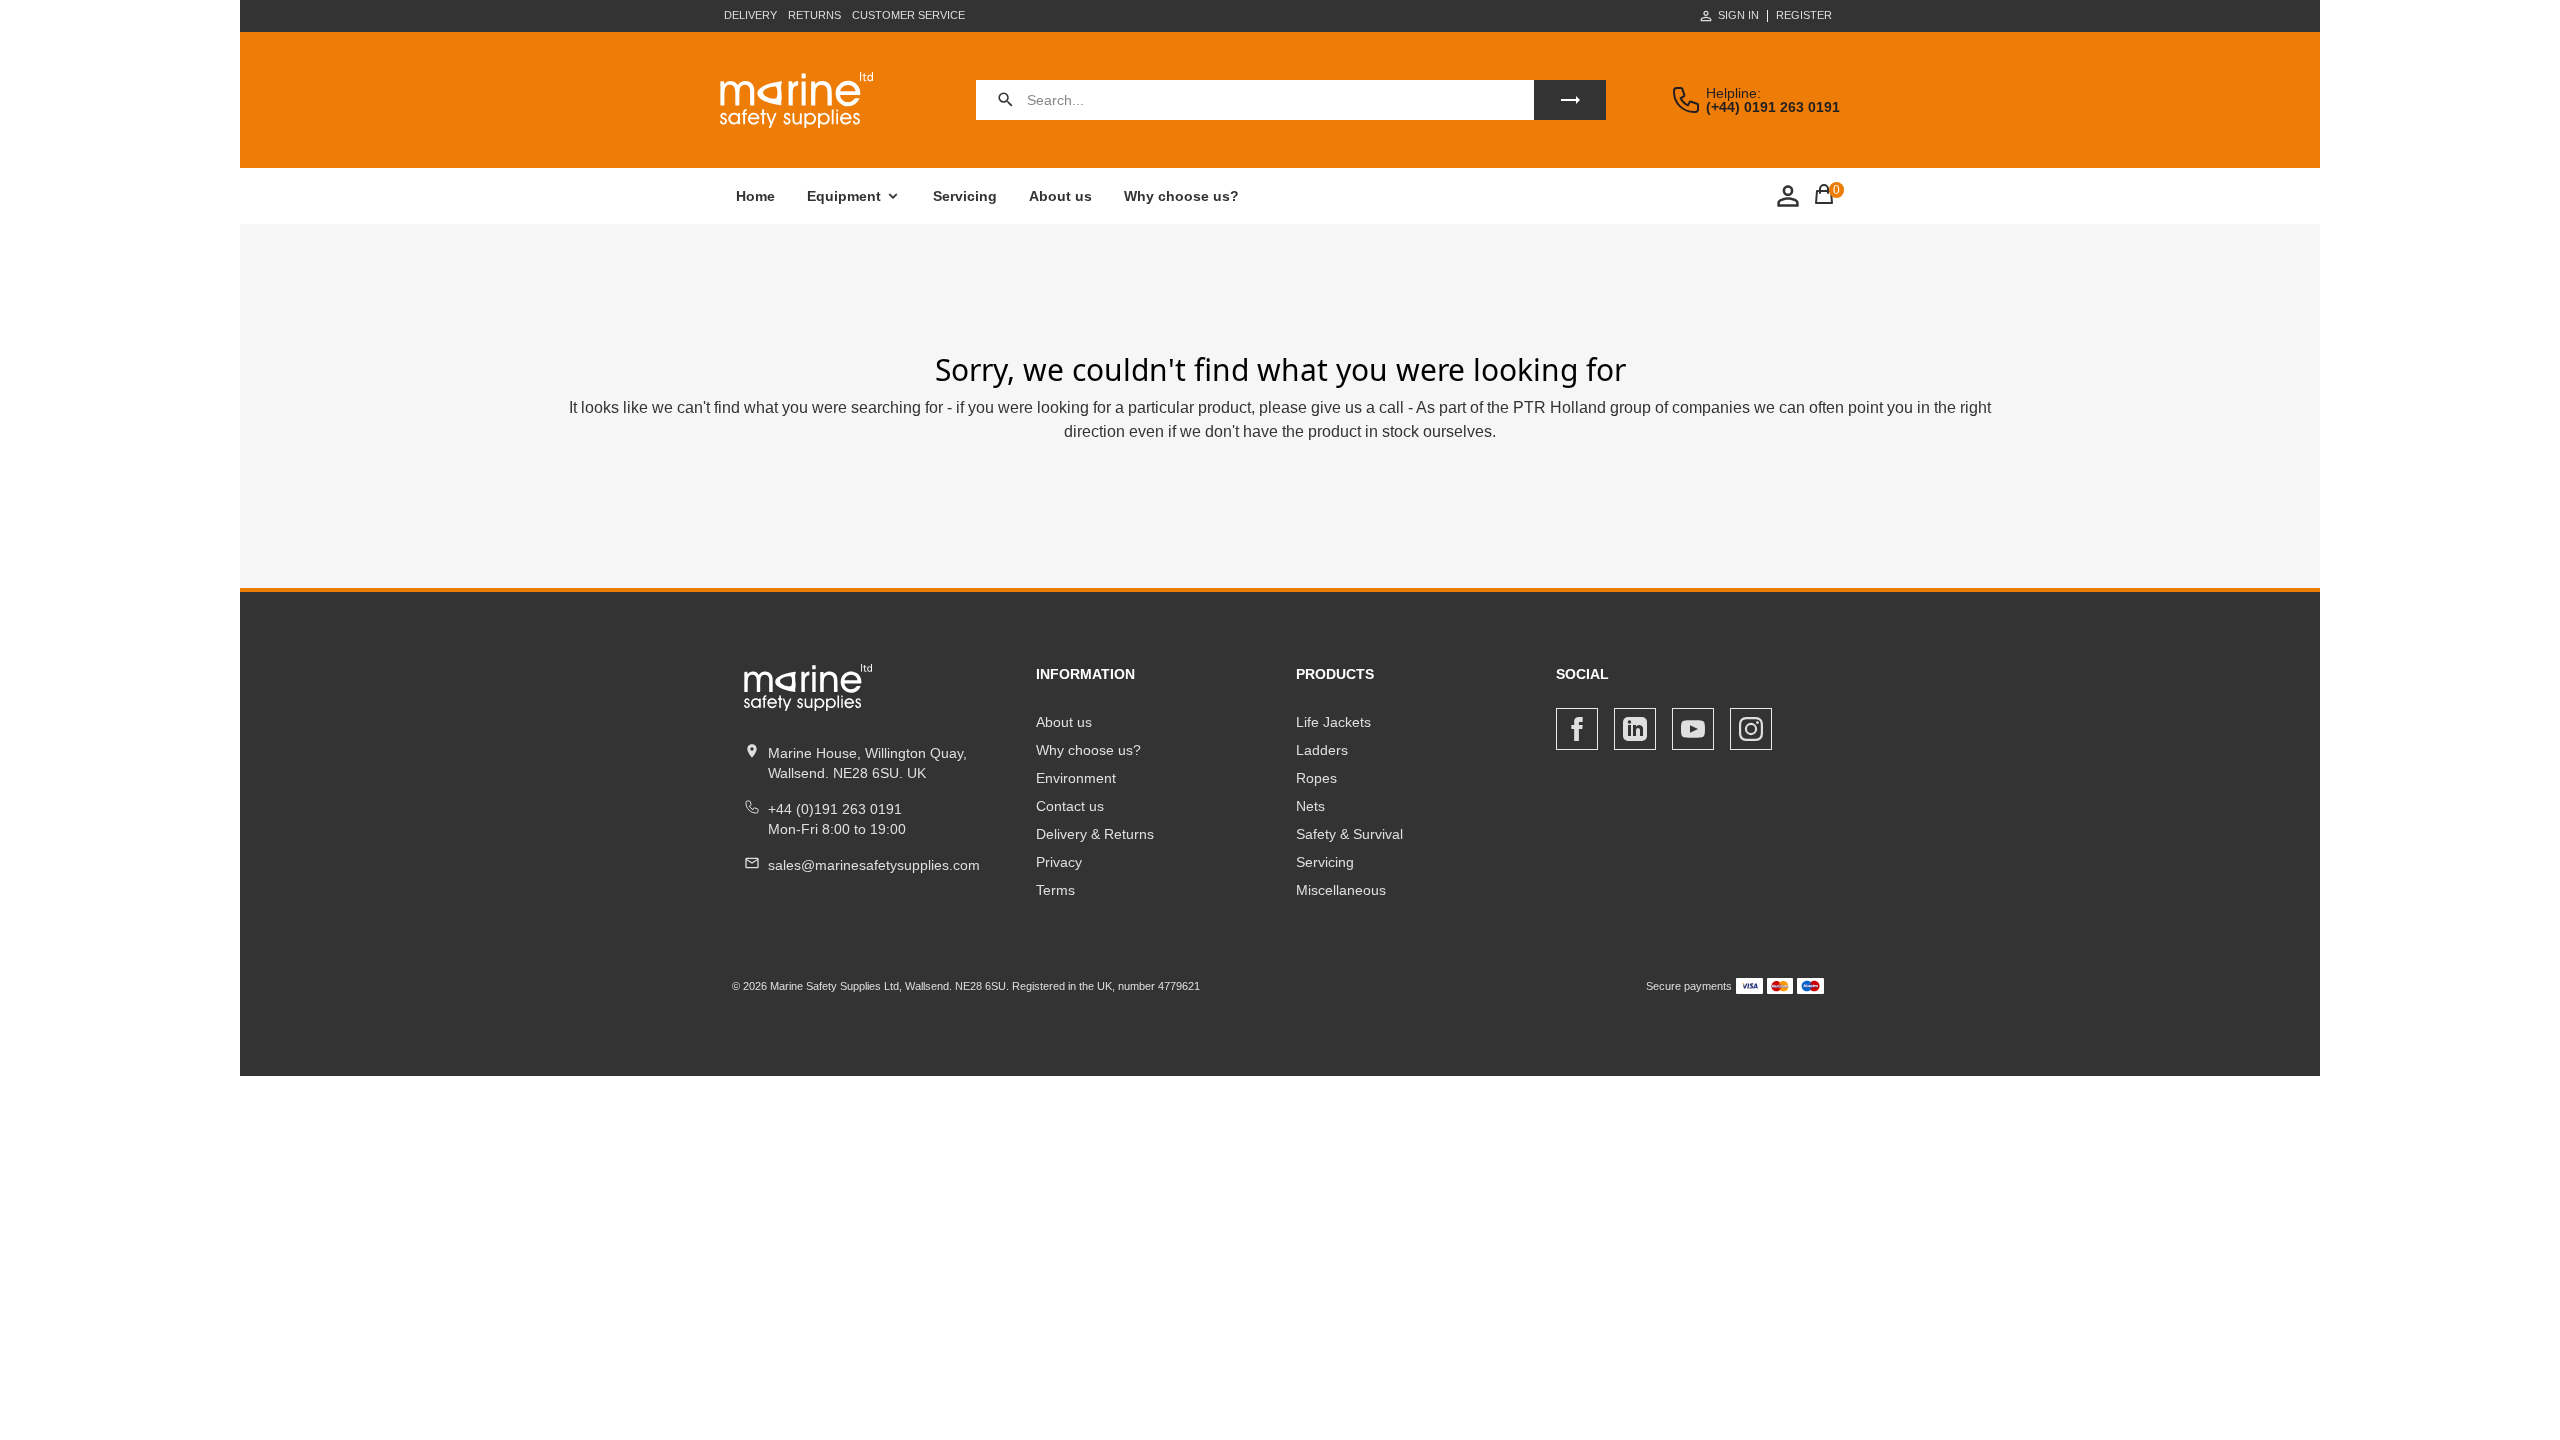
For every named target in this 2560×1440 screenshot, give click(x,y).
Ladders (1322, 750)
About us (1060, 196)
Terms (1055, 890)
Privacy (1059, 862)
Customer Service (908, 15)
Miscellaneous (1341, 890)
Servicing (965, 196)
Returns (814, 15)
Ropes (1316, 778)
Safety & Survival (1349, 834)
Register (1804, 15)
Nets (1310, 806)
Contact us (1070, 806)
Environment (1076, 778)
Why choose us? (1181, 196)
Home (755, 196)
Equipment (844, 196)
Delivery (750, 15)
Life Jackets (1333, 722)
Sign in (1738, 15)
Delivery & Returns (1095, 834)
